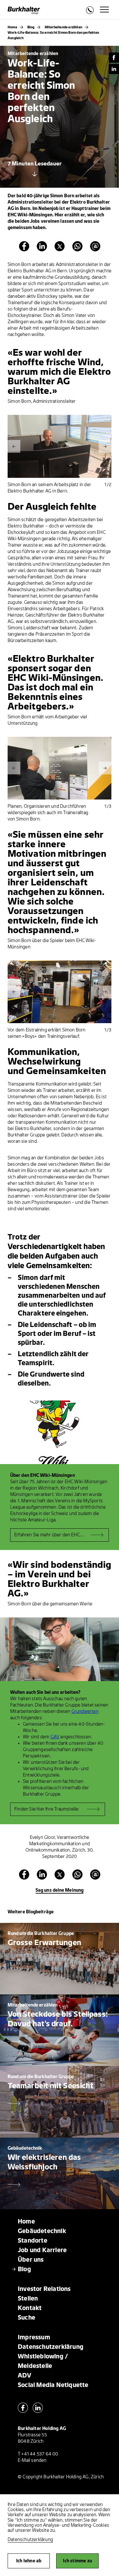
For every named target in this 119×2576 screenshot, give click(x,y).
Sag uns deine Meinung (60, 1890)
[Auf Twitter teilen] (60, 250)
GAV (55, 1737)
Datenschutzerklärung (30, 2540)
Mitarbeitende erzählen (63, 27)
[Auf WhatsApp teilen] (77, 250)
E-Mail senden (32, 2460)
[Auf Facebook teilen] (24, 250)
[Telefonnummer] (90, 12)
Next (105, 446)
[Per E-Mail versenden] (95, 250)
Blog (31, 27)
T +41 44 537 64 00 (38, 2454)
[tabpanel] (60, 446)
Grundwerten (85, 1711)
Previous (14, 446)
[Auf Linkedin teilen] (42, 250)
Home (12, 27)
